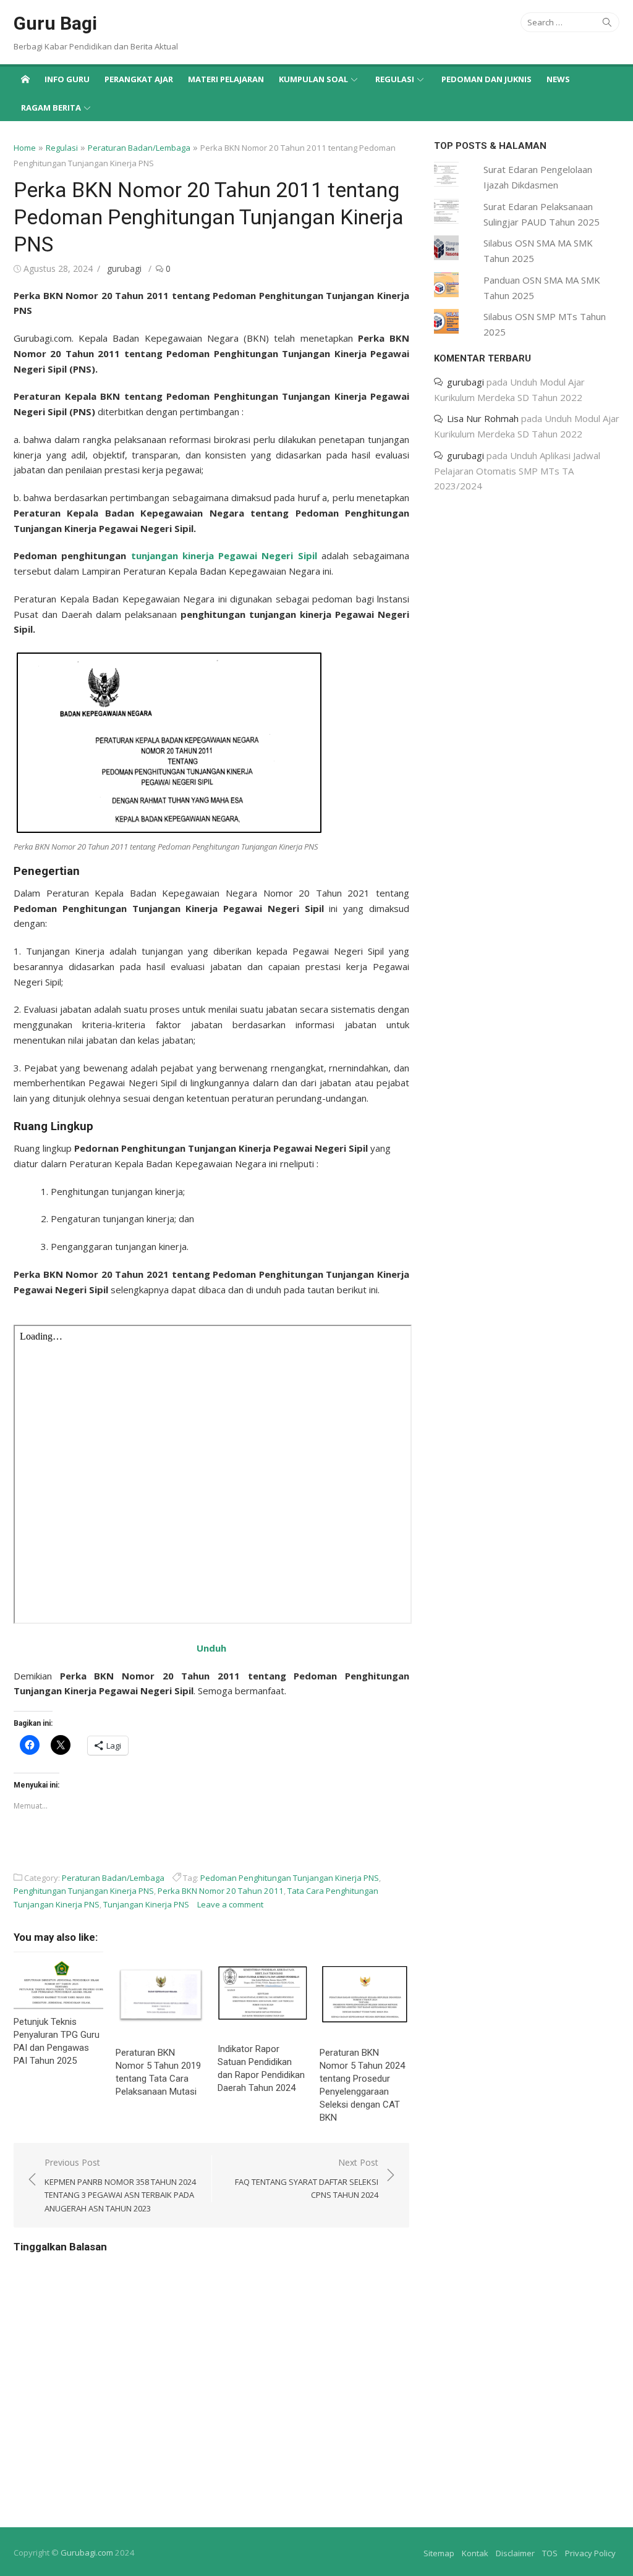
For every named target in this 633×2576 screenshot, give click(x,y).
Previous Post (120, 2185)
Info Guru (67, 79)
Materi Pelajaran (226, 79)
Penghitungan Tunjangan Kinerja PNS (84, 1891)
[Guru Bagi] (25, 78)
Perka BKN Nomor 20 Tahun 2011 (221, 1891)
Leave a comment (230, 1904)
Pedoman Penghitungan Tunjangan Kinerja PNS (290, 1878)
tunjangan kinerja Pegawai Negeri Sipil (224, 555)
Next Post (307, 2179)
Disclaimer (515, 2553)
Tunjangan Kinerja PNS (146, 1904)
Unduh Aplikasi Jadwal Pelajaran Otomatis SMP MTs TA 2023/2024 (517, 471)
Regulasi (395, 79)
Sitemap (439, 2553)
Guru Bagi (55, 23)
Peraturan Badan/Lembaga (139, 148)
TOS (550, 2553)
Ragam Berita (51, 108)
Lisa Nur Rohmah (483, 418)
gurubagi (124, 268)
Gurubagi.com (87, 2553)
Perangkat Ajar (139, 79)
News (558, 79)
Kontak (475, 2553)
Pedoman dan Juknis (486, 79)
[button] (168, 743)
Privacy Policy (590, 2553)
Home (25, 148)
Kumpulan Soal (313, 79)
